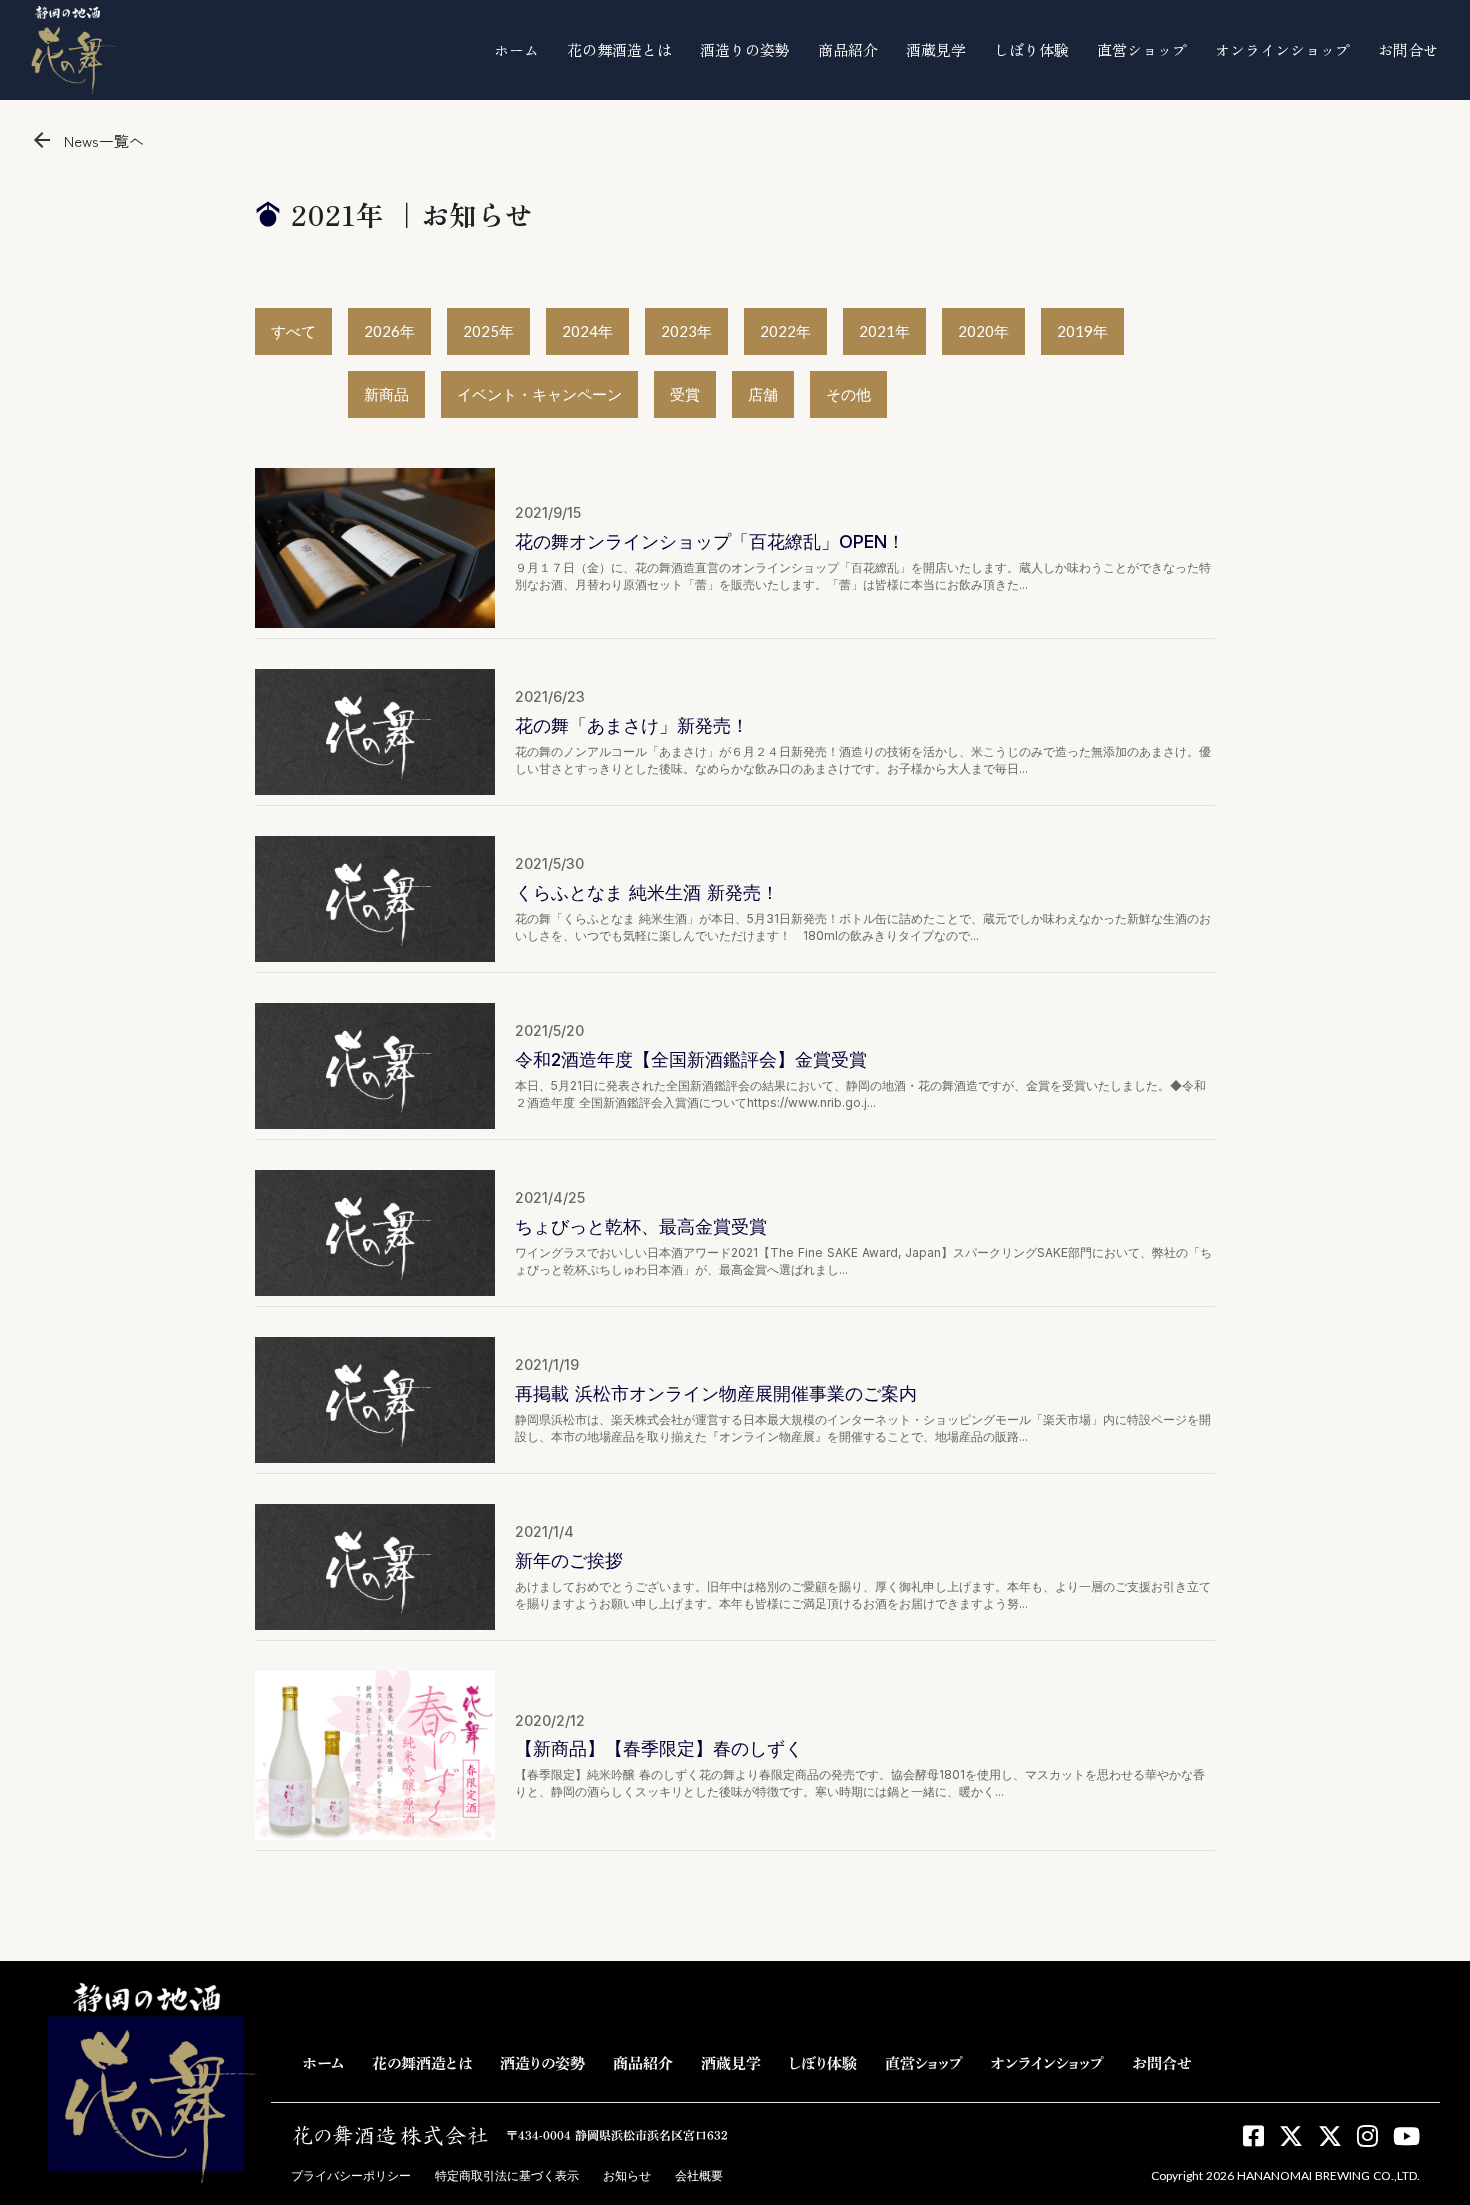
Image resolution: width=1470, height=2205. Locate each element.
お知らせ (627, 2175)
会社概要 (699, 2175)
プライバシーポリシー (351, 2175)
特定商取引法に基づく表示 (507, 2175)
